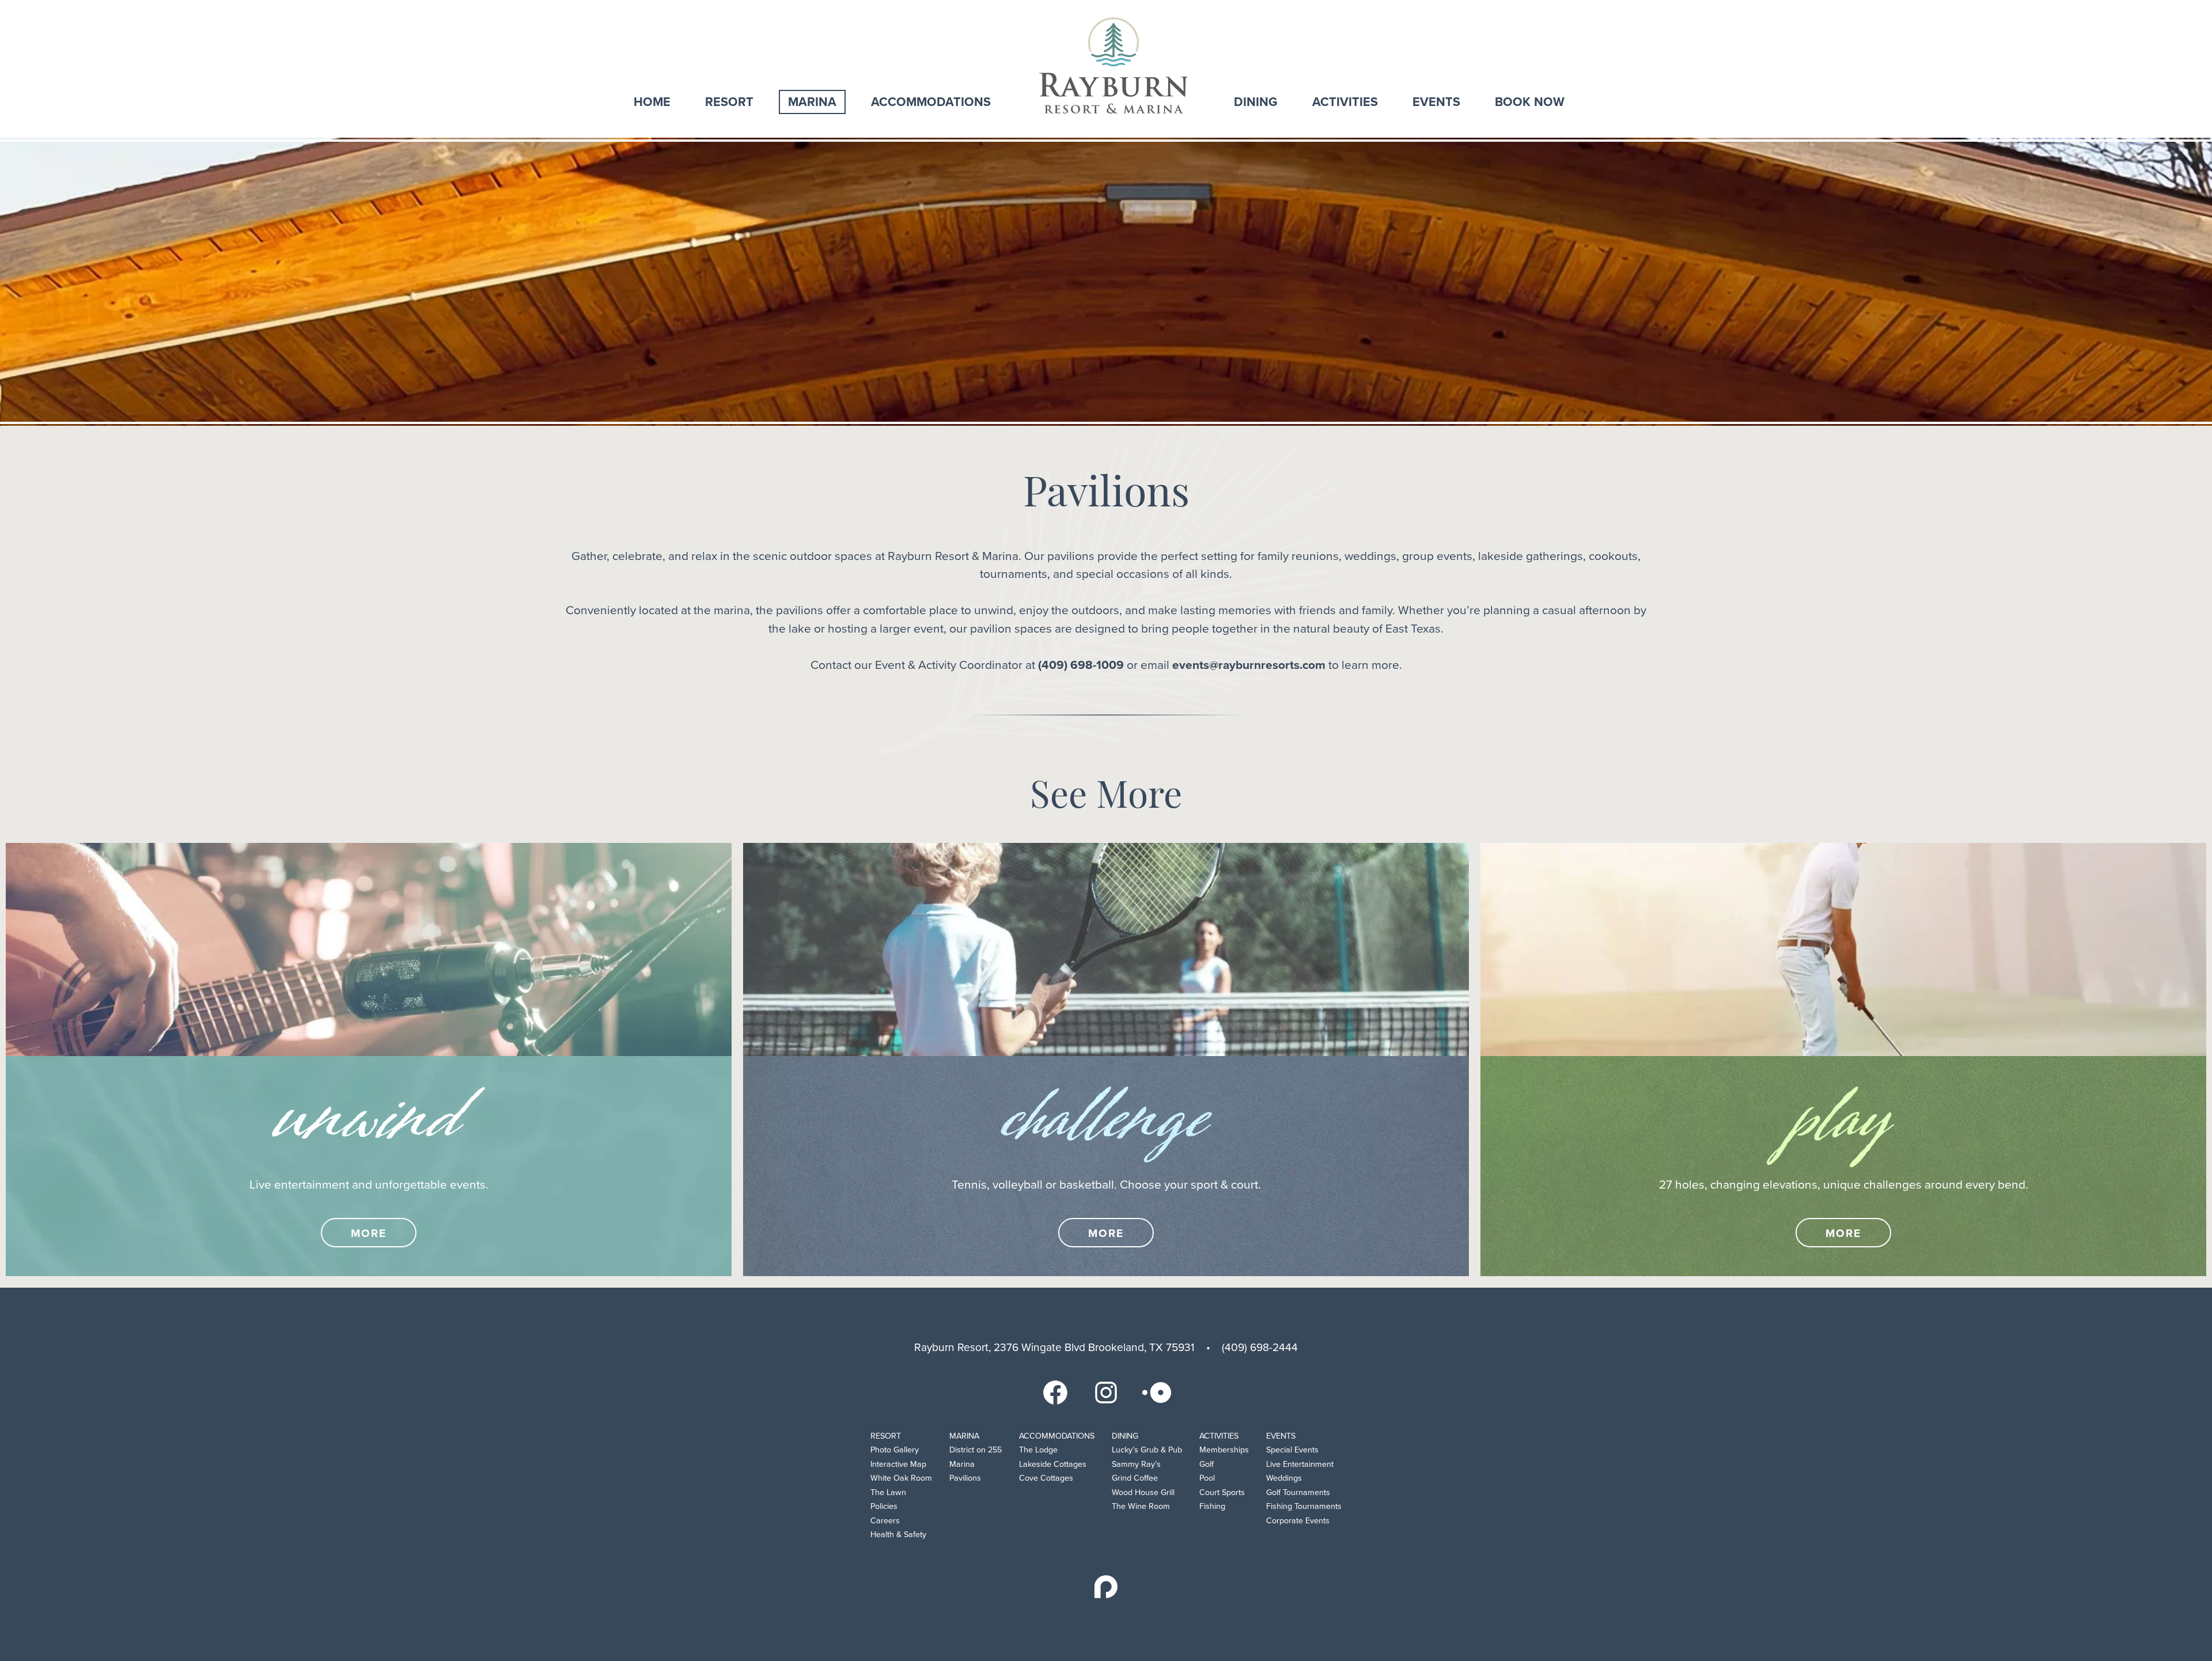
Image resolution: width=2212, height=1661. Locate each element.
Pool (1207, 1478)
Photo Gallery (895, 1450)
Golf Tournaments (1298, 1492)
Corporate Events (1298, 1521)
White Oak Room (901, 1478)
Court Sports (1222, 1492)
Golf (1207, 1464)
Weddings (1284, 1478)
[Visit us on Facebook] (1055, 1392)
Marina (812, 102)
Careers (885, 1521)
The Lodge (1038, 1450)
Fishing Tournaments (1304, 1506)
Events (1436, 102)
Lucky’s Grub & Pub (1147, 1450)
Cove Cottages (1046, 1478)
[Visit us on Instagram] (1106, 1392)
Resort (729, 102)
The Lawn (888, 1492)
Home (652, 102)
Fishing (1212, 1506)
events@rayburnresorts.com (1249, 665)
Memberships (1224, 1450)
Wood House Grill (1143, 1492)
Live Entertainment (1300, 1464)
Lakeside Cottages (1053, 1464)
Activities (1345, 102)
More (369, 1233)
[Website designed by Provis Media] (1106, 1587)
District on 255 (976, 1450)
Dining (1256, 102)
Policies (884, 1506)
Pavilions (965, 1478)
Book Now (1530, 102)
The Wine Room (1141, 1506)
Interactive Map (898, 1464)
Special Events (1292, 1450)
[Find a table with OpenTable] (1157, 1392)
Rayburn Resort (1113, 65)
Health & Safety (898, 1535)
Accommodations (931, 102)
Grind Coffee (1135, 1478)
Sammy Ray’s (1136, 1464)
